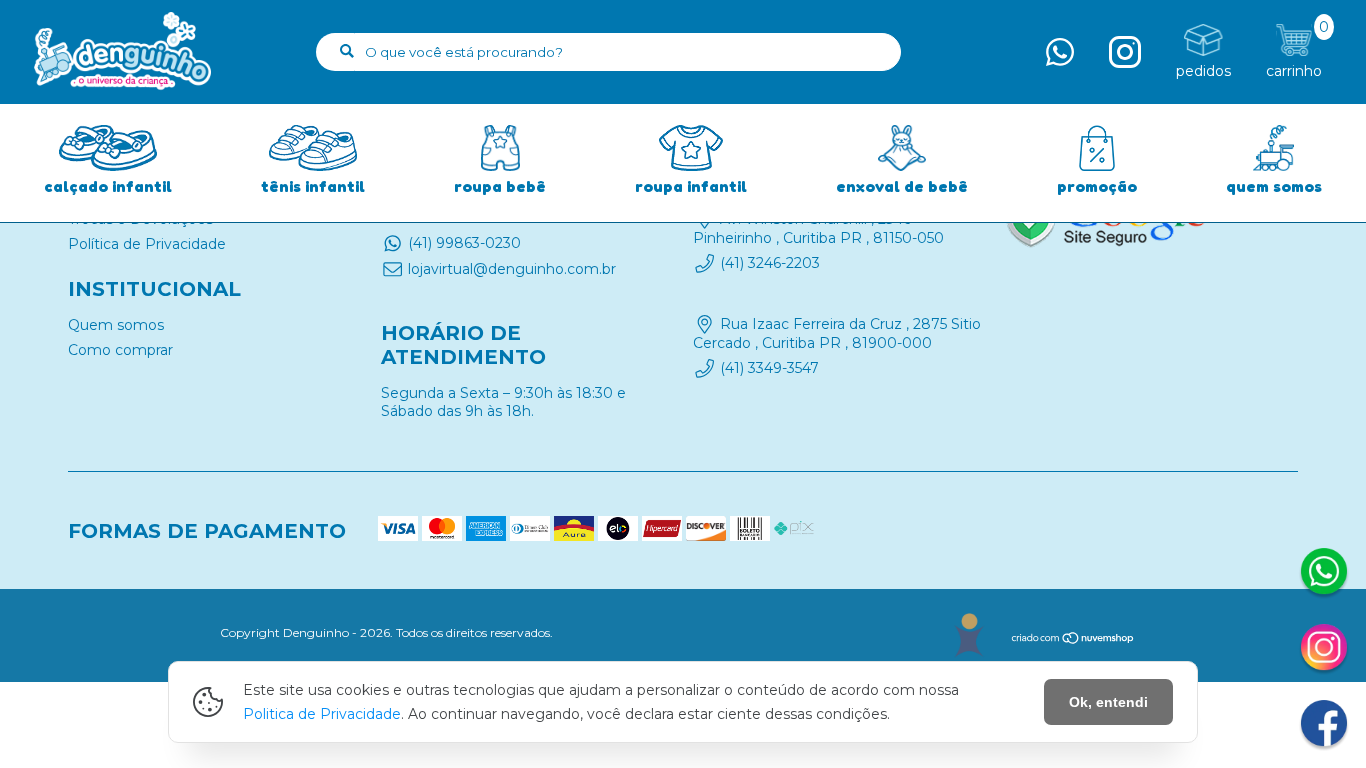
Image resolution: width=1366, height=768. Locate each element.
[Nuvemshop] (1073, 640)
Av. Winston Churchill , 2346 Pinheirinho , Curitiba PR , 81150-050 (818, 228)
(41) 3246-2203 (770, 263)
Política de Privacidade (147, 244)
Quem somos (116, 325)
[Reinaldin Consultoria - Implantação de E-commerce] (968, 635)
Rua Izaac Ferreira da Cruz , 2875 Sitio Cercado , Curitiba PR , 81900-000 (837, 334)
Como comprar (120, 350)
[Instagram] (1324, 650)
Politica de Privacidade (322, 714)
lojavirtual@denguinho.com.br (512, 269)
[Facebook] (1324, 726)
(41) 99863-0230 (464, 243)
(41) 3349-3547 (769, 368)
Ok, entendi (1108, 702)
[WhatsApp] (1324, 574)
